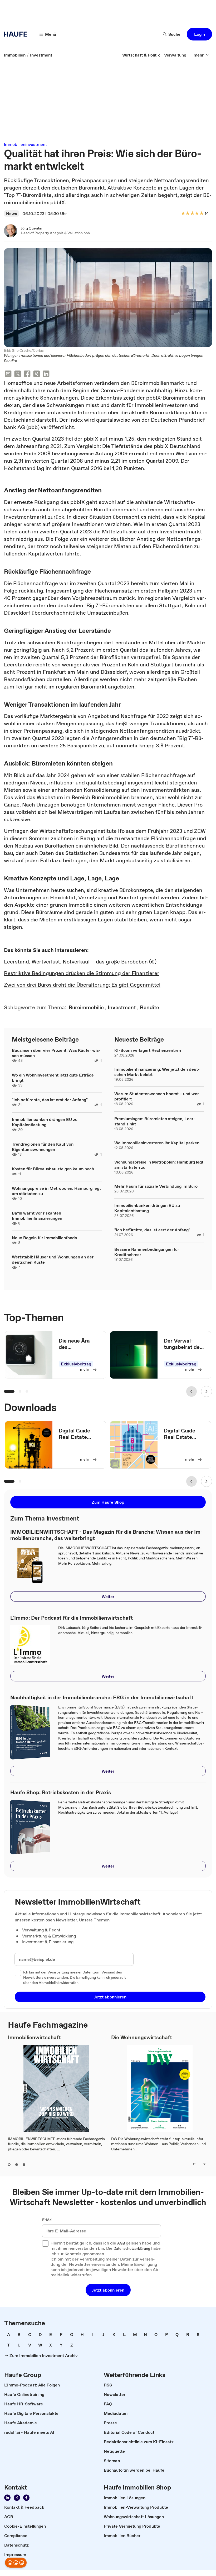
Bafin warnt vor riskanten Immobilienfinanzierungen (37, 1216)
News (12, 213)
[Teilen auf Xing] (37, 374)
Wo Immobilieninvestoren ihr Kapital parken (157, 1143)
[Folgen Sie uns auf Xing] (17, 2498)
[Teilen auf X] (18, 374)
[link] (15, 55)
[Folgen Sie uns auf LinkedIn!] (7, 2498)
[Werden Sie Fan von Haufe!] (26, 2498)
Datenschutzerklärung (132, 2249)
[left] (194, 2164)
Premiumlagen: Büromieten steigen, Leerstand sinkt (155, 1121)
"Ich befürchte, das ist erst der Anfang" (50, 1100)
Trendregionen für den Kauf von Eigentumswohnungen (43, 1147)
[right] (204, 2164)
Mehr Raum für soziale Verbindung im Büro (156, 1186)
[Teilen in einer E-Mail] (8, 374)
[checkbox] (18, 1973)
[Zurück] (192, 1391)
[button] (199, 34)
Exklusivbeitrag (76, 1364)
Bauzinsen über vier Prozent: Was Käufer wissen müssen (56, 1053)
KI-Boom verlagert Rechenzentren (148, 1050)
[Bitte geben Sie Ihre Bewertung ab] (201, 214)
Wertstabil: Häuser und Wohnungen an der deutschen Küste (53, 1259)
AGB (121, 2243)
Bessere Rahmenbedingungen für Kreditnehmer (147, 1252)
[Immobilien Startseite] (17, 34)
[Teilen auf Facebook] (27, 374)
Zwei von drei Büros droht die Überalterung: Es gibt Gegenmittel (82, 985)
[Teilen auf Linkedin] (46, 374)
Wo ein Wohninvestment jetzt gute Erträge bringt (53, 1078)
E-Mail (48, 2220)
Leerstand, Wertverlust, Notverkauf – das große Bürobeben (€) (80, 962)
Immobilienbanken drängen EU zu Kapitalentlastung (45, 1122)
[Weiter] (207, 1391)
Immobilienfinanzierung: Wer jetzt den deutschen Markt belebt (157, 1072)
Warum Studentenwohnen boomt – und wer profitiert (157, 1096)
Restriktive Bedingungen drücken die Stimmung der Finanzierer (82, 973)
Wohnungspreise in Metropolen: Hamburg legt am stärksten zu (56, 1191)
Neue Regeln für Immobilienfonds (44, 1238)
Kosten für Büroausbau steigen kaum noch (53, 1169)
